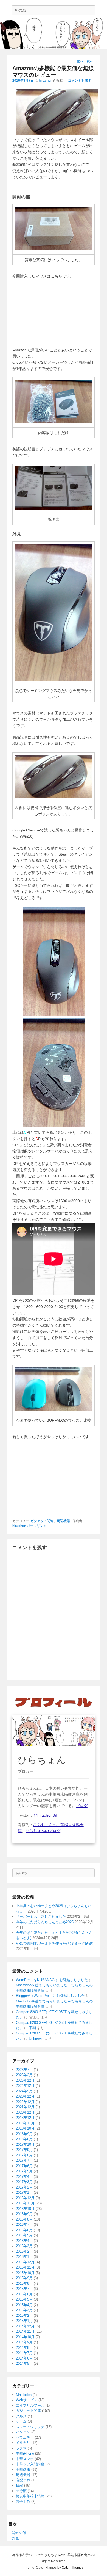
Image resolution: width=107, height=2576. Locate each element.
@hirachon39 (45, 1815)
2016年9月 (24, 2214)
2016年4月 (24, 2241)
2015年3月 (24, 2310)
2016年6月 (24, 2230)
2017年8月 (24, 2155)
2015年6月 (24, 2294)
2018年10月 (25, 2128)
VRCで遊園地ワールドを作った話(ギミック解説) (55, 1943)
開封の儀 (19, 2533)
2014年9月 (24, 2342)
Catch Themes (73, 2568)
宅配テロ (23, 2480)
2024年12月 (25, 2086)
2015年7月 (24, 2289)
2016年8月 (24, 2219)
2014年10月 (25, 2337)
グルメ (21, 2416)
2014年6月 (24, 2358)
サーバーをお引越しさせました (41, 1917)
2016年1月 (24, 2257)
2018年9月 (24, 2134)
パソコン (23, 2432)
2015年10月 (25, 2273)
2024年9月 (24, 2091)
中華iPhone (25, 2453)
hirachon (46, 81)
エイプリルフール (30, 2405)
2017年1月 (24, 2192)
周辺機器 (63, 1521)
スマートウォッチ (30, 2427)
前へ (78, 61)
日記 (19, 2485)
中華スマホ (25, 2459)
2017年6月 (24, 2166)
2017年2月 (24, 2187)
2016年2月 (24, 2251)
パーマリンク (37, 1526)
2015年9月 (24, 2278)
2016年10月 (25, 2209)
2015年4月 (24, 2305)
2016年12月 (25, 2198)
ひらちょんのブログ (43, 1831)
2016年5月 (24, 2235)
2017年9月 (24, 2150)
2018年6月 (24, 2139)
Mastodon (24, 2395)
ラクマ (21, 2448)
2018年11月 (25, 2123)
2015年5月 (24, 2299)
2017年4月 (24, 2177)
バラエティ (25, 2437)
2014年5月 (24, 2363)
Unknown (36, 2038)
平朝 (32, 2028)
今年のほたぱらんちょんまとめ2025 (45, 1922)
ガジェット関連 (42, 1521)
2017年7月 (24, 2160)
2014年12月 (25, 2326)
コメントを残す (80, 81)
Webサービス (27, 2400)
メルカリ (23, 2443)
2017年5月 (24, 2171)
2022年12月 (25, 2102)
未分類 (21, 2491)
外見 (15, 2538)
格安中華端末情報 (30, 2496)
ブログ (82, 1806)
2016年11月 (25, 2203)
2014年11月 (25, 2331)
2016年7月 (24, 2225)
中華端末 (23, 2470)
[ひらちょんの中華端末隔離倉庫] (54, 34)
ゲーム (21, 2421)
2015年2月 (24, 2316)
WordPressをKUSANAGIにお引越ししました (52, 1980)
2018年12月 (25, 2118)
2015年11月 (25, 2267)
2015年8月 (24, 2283)
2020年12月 (25, 2112)
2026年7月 (24, 2070)
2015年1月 (24, 2321)
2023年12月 (25, 2096)
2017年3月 (24, 2182)
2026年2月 (24, 2075)
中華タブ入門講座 (30, 2464)
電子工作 (23, 2502)
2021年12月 (25, 2107)
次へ (92, 61)
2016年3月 (24, 2246)
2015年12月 (25, 2262)
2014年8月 (24, 2348)
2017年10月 (25, 2145)
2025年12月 (25, 2080)
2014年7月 (24, 2353)
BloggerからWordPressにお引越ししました (50, 1996)
